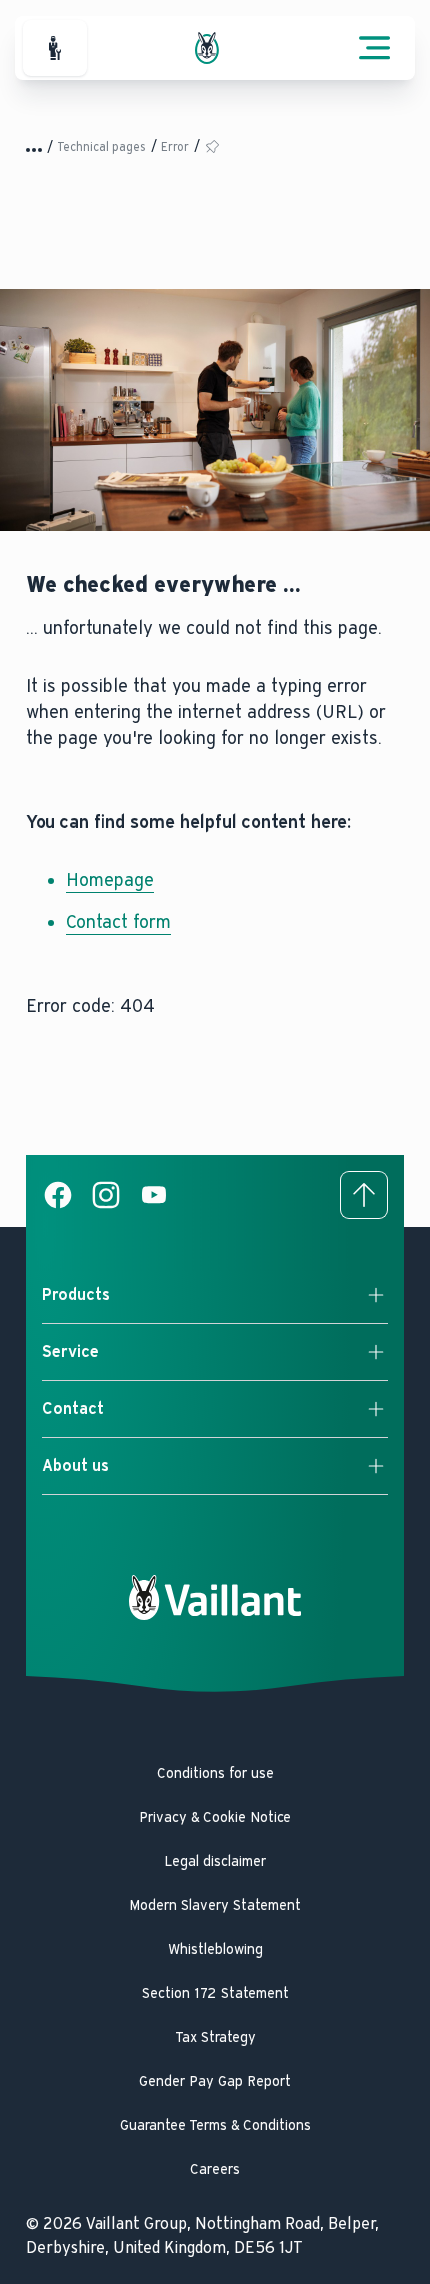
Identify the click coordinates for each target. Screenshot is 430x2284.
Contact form (118, 922)
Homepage (110, 880)
